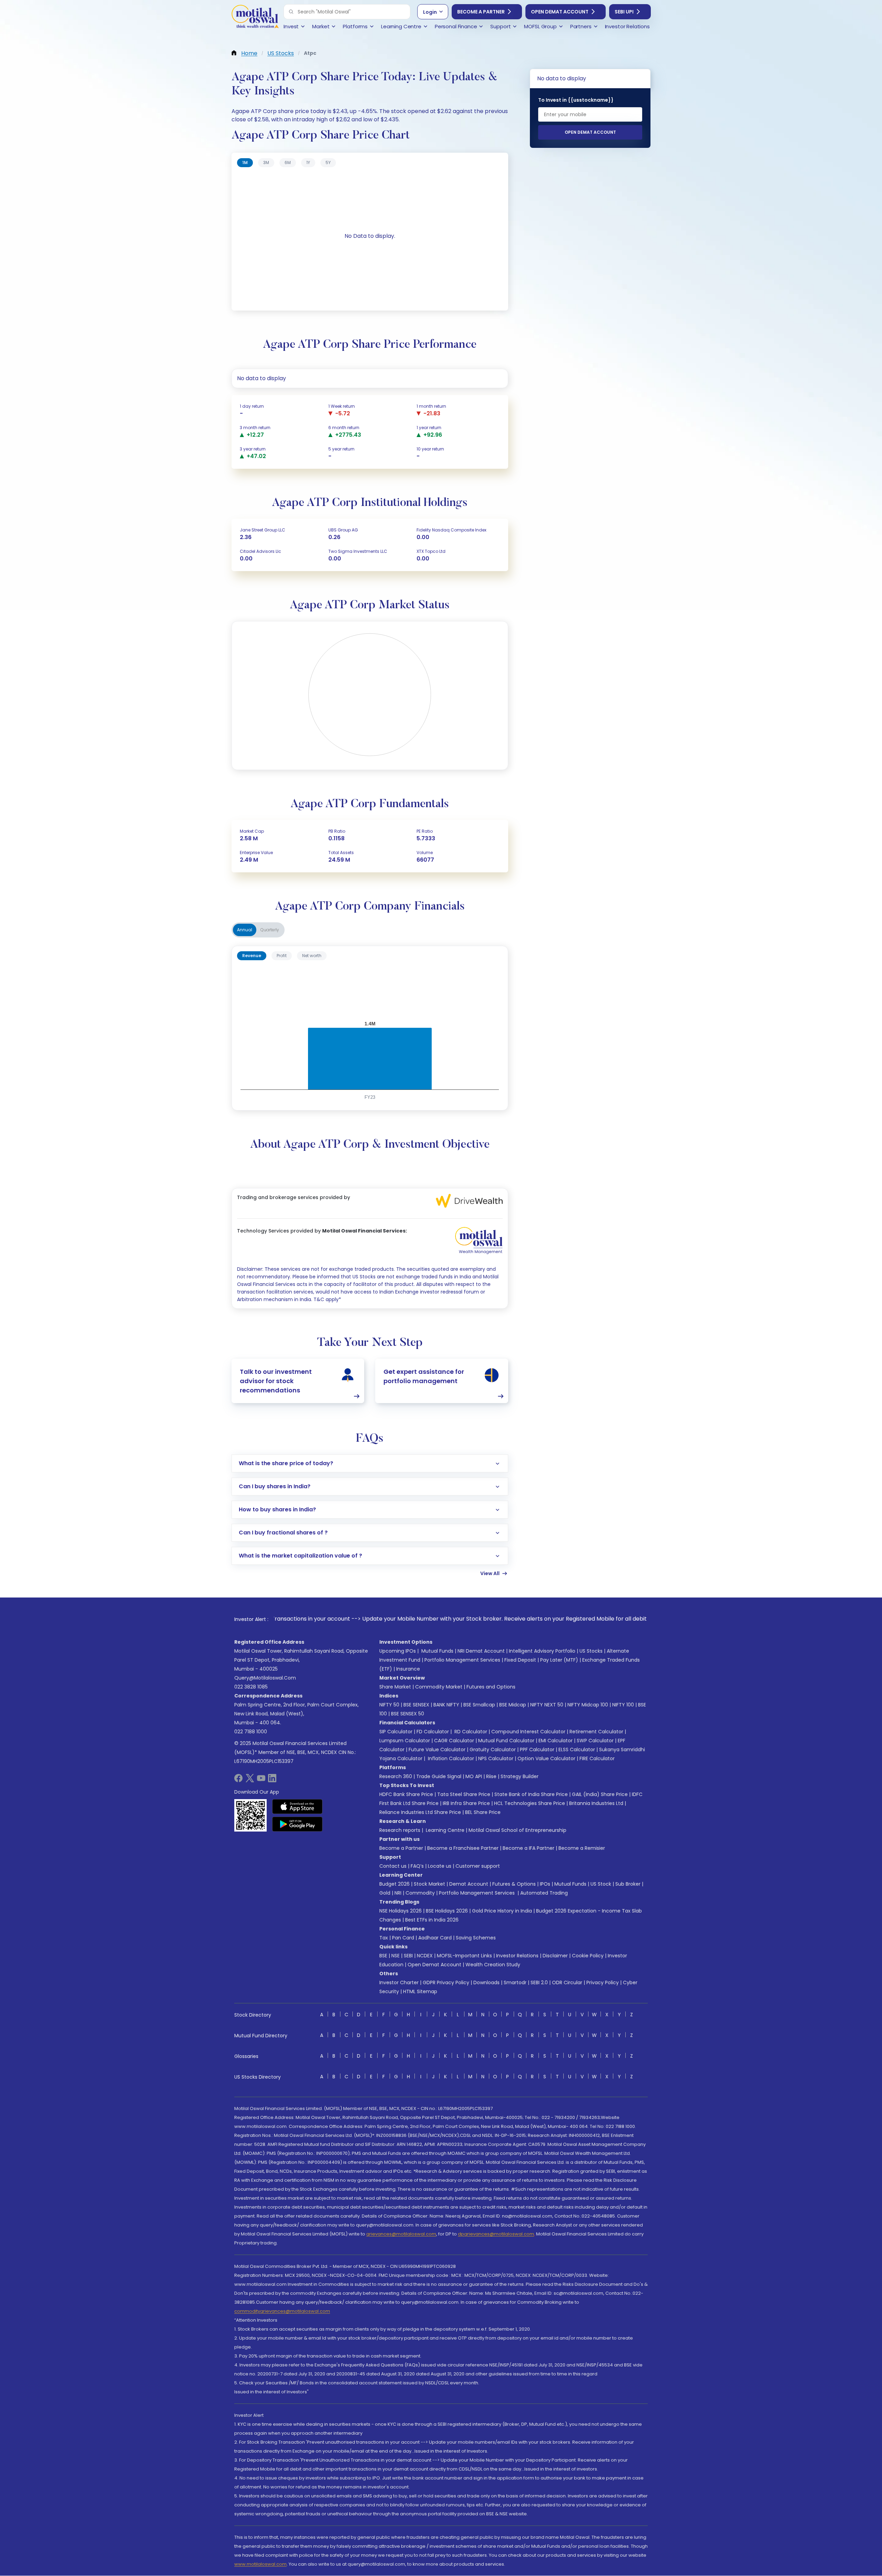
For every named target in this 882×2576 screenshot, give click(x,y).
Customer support (478, 1866)
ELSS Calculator (577, 1750)
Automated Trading (544, 1893)
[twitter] (250, 1780)
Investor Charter (399, 1982)
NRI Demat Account (481, 1651)
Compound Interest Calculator (528, 1732)
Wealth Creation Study (493, 1965)
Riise (491, 1776)
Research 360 (396, 1776)
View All (490, 1573)
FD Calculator (433, 1732)
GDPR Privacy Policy (446, 1982)
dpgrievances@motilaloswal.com (496, 2234)
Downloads (486, 1982)
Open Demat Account (560, 12)
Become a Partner (481, 12)
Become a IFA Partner (529, 1848)
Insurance (408, 1669)
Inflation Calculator (450, 1758)
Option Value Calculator (546, 1758)
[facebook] (238, 1780)
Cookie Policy (588, 1956)
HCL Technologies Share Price (530, 1803)
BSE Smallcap (479, 1705)
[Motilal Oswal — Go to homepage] (255, 17)
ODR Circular (567, 1982)
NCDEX (425, 1956)
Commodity (420, 1893)
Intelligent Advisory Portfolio (542, 1651)
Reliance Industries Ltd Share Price (420, 1812)
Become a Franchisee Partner (463, 1848)
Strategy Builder (520, 1776)
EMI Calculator (556, 1741)
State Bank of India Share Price (531, 1794)
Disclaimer (555, 1956)
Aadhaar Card (435, 1938)
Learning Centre (444, 1830)
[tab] (245, 163)
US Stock (601, 1884)
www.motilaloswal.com (260, 2564)
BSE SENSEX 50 (408, 1714)
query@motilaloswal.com (265, 1678)
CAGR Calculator (454, 1741)
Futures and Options (491, 1687)
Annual (245, 930)
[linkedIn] (272, 1780)
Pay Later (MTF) (559, 1660)
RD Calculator (470, 1732)
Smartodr (515, 1982)
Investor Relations (517, 1956)
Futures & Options (514, 1884)
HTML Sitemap (420, 1991)
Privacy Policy (603, 1982)
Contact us (393, 1866)
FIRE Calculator (597, 1758)
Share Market (395, 1687)
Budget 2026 (394, 1884)
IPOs (545, 1884)
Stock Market (429, 1884)
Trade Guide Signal (439, 1776)
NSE (396, 1956)
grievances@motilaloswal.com (401, 2234)
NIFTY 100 (623, 1705)
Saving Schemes (476, 1938)
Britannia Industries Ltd (596, 1803)
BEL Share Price (483, 1812)
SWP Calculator (595, 1741)
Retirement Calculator (596, 1732)
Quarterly (270, 930)
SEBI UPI (624, 12)
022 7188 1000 (251, 1732)
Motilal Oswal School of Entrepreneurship (517, 1830)
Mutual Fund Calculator (506, 1741)
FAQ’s (417, 1866)
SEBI (408, 1956)
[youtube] (261, 1780)
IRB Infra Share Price (466, 1803)
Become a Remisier (582, 1848)
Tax (384, 1938)
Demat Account (469, 1884)
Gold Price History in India (502, 1911)
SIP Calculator (396, 1732)
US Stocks (591, 1651)
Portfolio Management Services (462, 1660)
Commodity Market (439, 1687)
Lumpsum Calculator (405, 1741)
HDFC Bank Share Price (406, 1794)
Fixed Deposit (520, 1660)
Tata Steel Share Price (464, 1794)
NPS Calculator (496, 1758)
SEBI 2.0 (539, 1982)
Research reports (400, 1830)
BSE (383, 1956)
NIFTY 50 (389, 1705)
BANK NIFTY (446, 1705)
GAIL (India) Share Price (600, 1794)
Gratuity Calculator (493, 1750)
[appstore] (298, 1806)
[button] (291, 12)
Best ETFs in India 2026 (432, 1920)
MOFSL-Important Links (464, 1956)
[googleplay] (298, 1824)
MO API (474, 1776)
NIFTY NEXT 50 (547, 1705)
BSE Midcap (513, 1705)
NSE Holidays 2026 (401, 1911)
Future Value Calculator (437, 1750)
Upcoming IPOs (398, 1651)
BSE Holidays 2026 (447, 1911)
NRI (398, 1893)
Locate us (440, 1866)
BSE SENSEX (416, 1705)
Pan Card (403, 1938)
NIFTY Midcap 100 (588, 1705)
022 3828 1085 (251, 1687)
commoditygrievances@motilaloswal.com (282, 2311)
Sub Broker (628, 1884)
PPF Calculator (537, 1750)
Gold (385, 1893)
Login (430, 12)
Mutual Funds (437, 1651)
